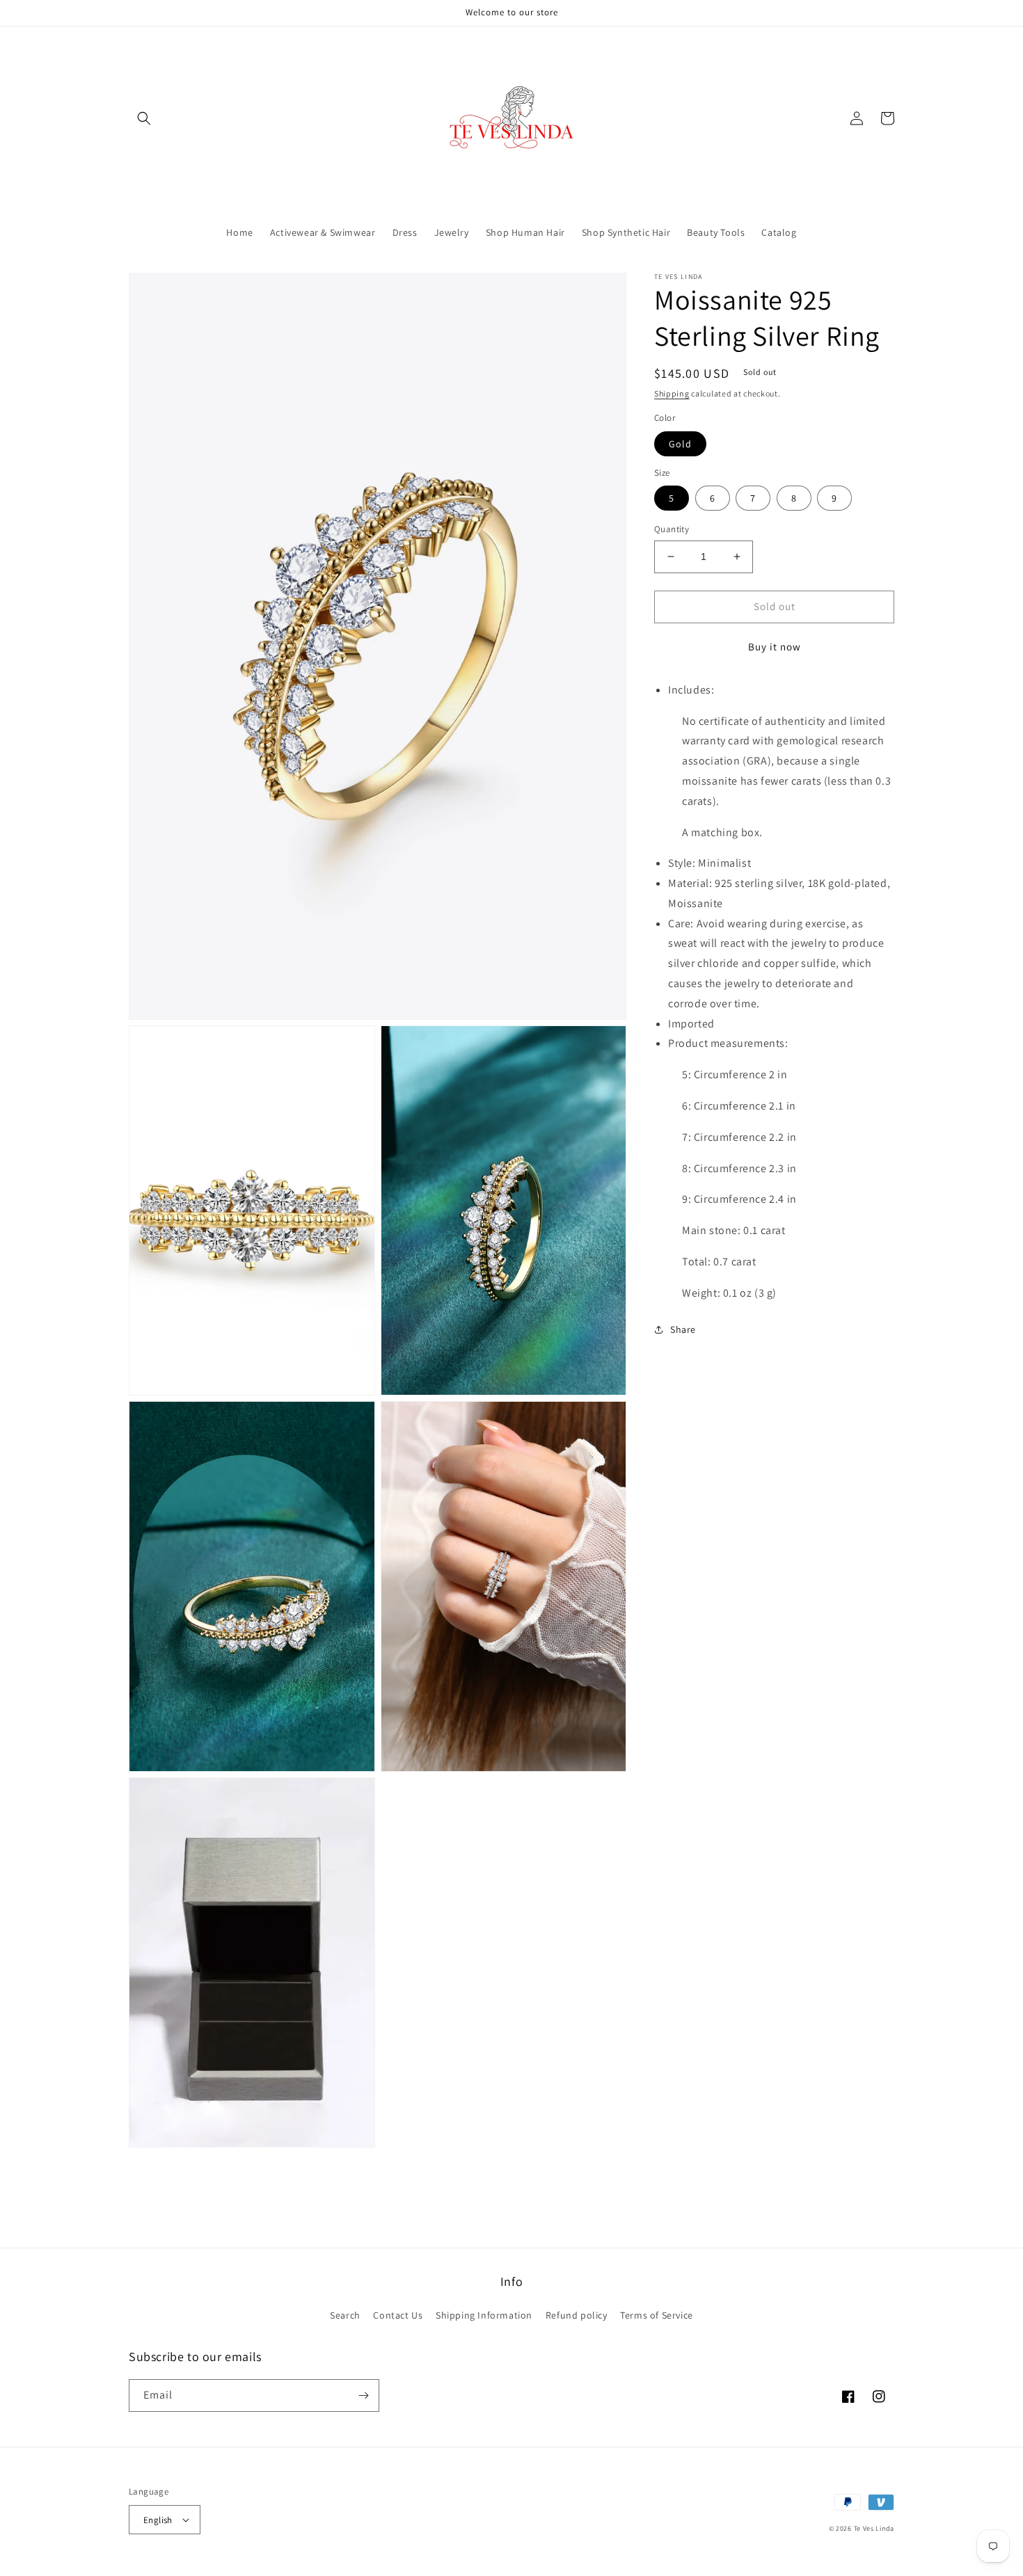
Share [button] (683, 1329)
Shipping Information (484, 2315)
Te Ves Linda (874, 2528)
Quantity (672, 529)
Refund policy (577, 2315)
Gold (680, 443)
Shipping (672, 393)
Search (345, 2315)
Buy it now (775, 646)
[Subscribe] (363, 2395)
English (158, 2520)
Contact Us (398, 2315)
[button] (144, 118)
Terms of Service (657, 2315)
